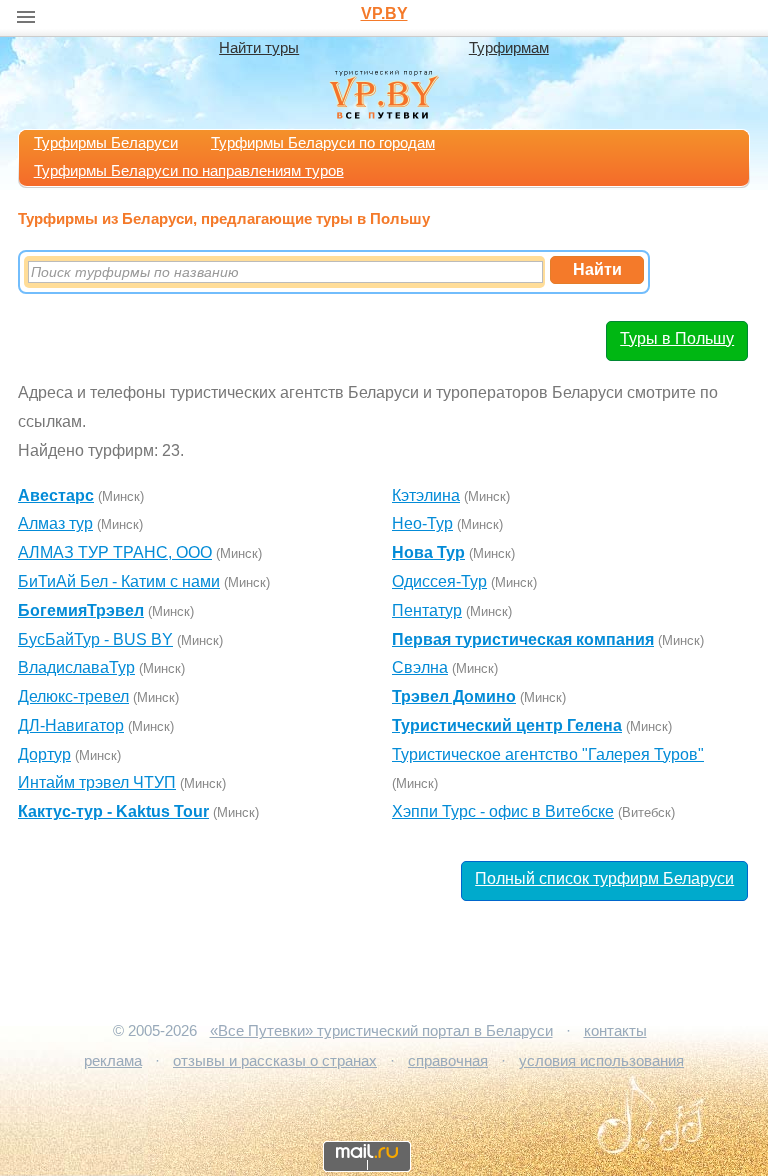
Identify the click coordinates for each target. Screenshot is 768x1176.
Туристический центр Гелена (507, 725)
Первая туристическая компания (523, 639)
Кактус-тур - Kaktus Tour (113, 811)
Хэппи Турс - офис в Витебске (503, 811)
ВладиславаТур (76, 667)
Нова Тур (428, 552)
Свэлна (420, 667)
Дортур (44, 754)
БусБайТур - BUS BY (95, 639)
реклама (113, 1061)
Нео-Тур (422, 523)
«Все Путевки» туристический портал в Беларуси (381, 1031)
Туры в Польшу (677, 338)
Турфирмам (509, 48)
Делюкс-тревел (73, 696)
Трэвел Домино (454, 696)
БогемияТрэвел (81, 610)
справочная (448, 1061)
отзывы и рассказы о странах (275, 1061)
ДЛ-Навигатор (71, 725)
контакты (615, 1031)
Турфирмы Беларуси (106, 143)
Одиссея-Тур (439, 581)
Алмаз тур (55, 523)
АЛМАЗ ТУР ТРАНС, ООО (115, 552)
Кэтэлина (426, 495)
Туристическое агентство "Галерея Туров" (548, 754)
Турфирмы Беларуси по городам (323, 143)
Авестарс (56, 495)
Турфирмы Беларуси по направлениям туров (189, 171)
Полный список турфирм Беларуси (604, 878)
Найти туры (259, 48)
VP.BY (384, 13)
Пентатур (427, 610)
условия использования (601, 1061)
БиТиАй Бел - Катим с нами (119, 581)
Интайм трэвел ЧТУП (97, 782)
